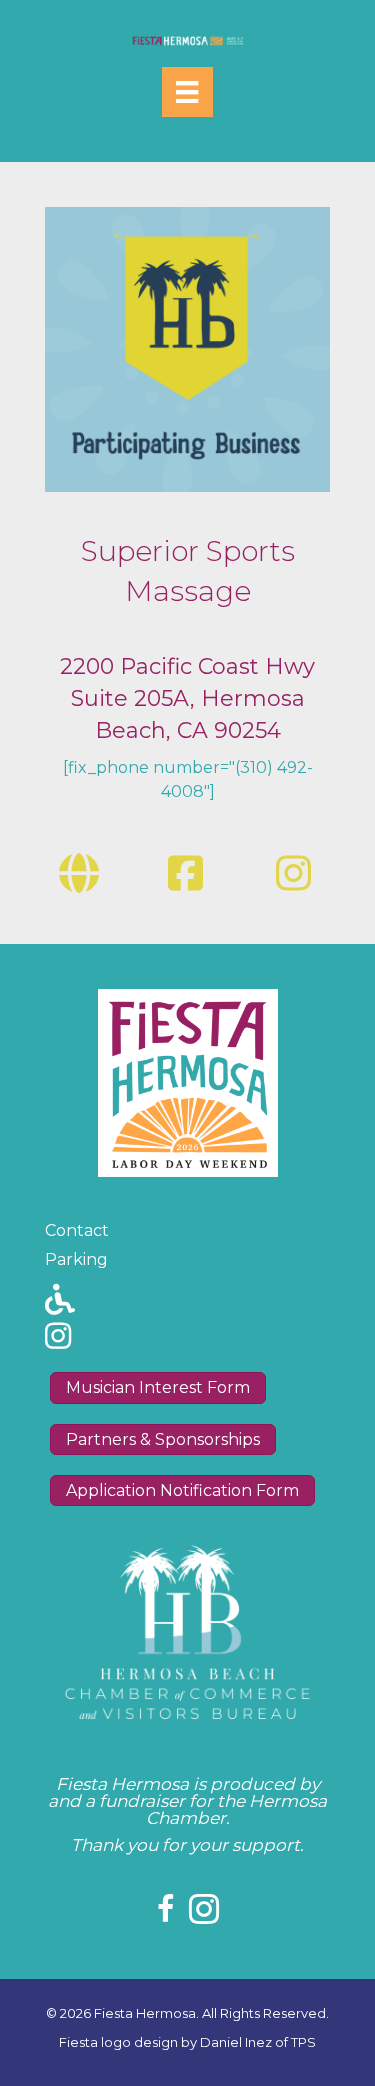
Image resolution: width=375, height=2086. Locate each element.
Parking (76, 1259)
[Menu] (187, 92)
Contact (77, 1230)
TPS (303, 2042)
